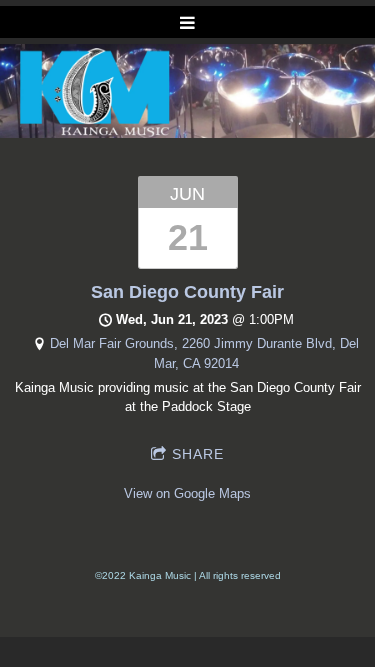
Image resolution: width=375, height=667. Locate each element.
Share (198, 454)
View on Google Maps (187, 493)
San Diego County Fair (187, 292)
